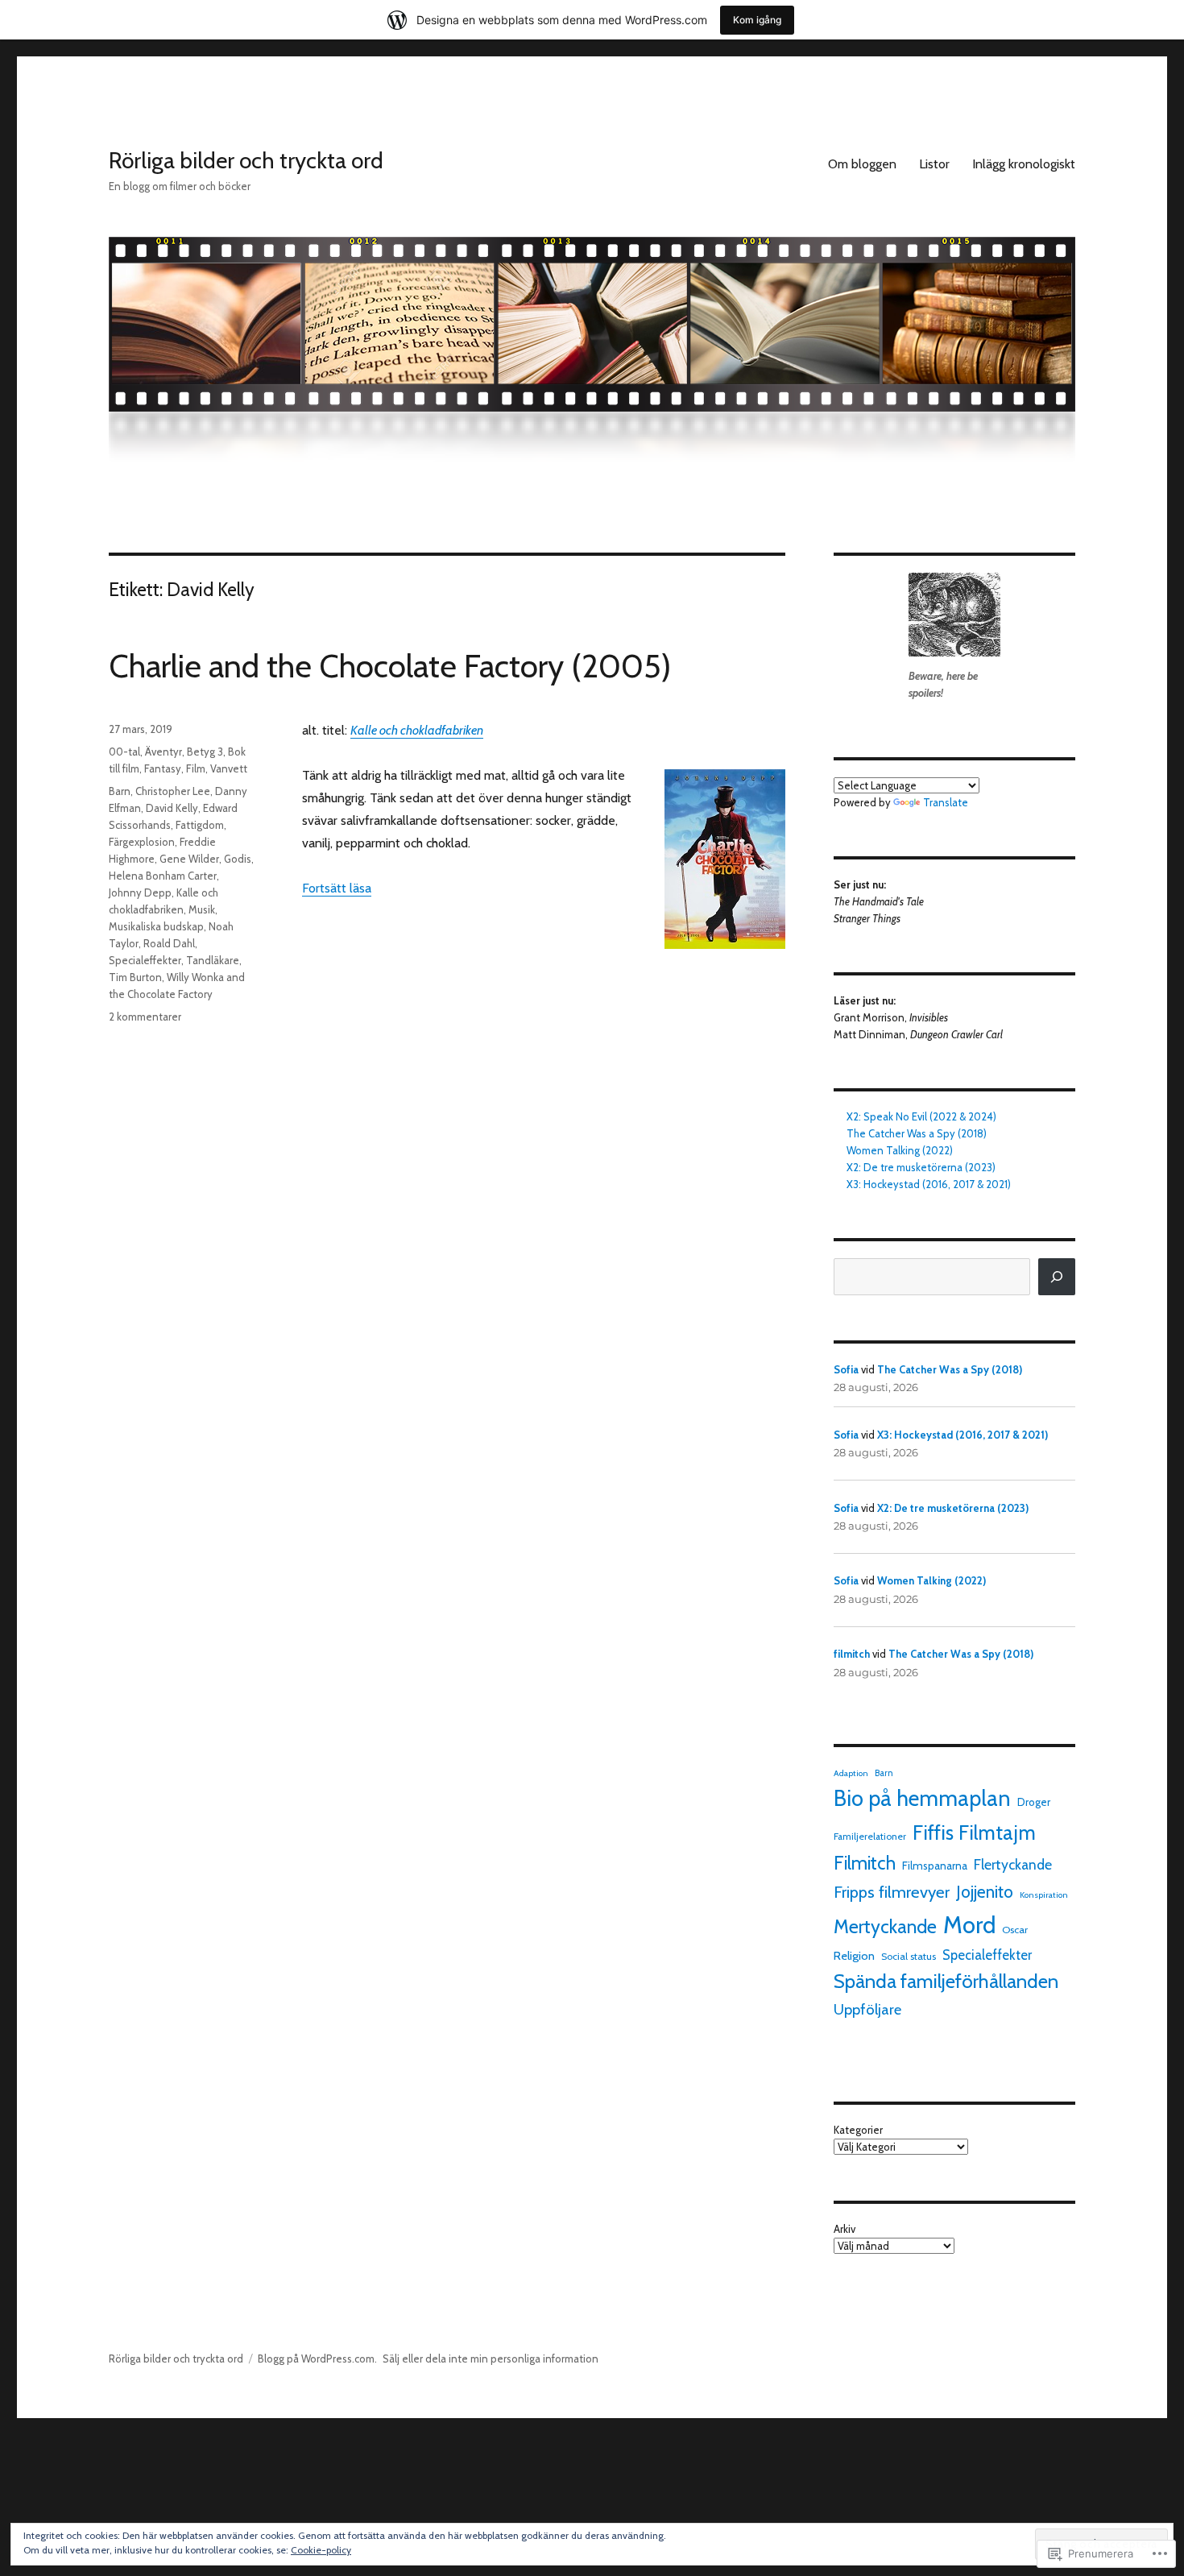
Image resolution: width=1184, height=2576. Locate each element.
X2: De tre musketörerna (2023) (921, 1167)
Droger (1034, 1802)
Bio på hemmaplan (922, 1798)
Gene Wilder (189, 859)
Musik (202, 909)
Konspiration (1044, 1895)
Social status (909, 1956)
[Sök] (1057, 1277)
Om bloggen (862, 164)
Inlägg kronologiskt (1024, 164)
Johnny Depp (140, 892)
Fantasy (163, 768)
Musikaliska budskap (156, 926)
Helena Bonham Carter (163, 876)
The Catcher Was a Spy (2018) (917, 1133)
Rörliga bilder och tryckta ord (246, 160)
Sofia (846, 1369)
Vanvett (229, 768)
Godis (238, 859)
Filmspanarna (935, 1866)
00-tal (124, 752)
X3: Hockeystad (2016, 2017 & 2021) (929, 1184)
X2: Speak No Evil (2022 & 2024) (921, 1116)
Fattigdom (200, 825)
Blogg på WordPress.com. (317, 2359)
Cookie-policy (321, 2550)
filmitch (852, 1654)
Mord (969, 1925)
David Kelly (172, 808)
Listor (934, 164)
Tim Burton (135, 977)
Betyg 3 (205, 752)
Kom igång (757, 20)
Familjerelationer (870, 1837)
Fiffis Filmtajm (974, 1833)
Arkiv (845, 2229)
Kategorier (858, 2130)
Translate (946, 802)
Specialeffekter (145, 960)
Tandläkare (213, 960)
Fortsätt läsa (337, 888)
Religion (854, 1956)
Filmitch (865, 1863)
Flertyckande (1013, 1864)
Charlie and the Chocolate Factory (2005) (390, 666)
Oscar (1015, 1930)
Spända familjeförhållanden (946, 1981)
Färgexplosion (142, 842)
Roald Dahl (169, 943)
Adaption (851, 1773)
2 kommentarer (145, 1017)
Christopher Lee (173, 791)
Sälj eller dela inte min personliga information (491, 2359)
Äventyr (164, 752)
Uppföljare (867, 2009)
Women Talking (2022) (900, 1150)
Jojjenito (985, 1892)
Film (196, 768)
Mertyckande (885, 1927)
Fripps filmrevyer (892, 1892)
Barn (120, 791)
